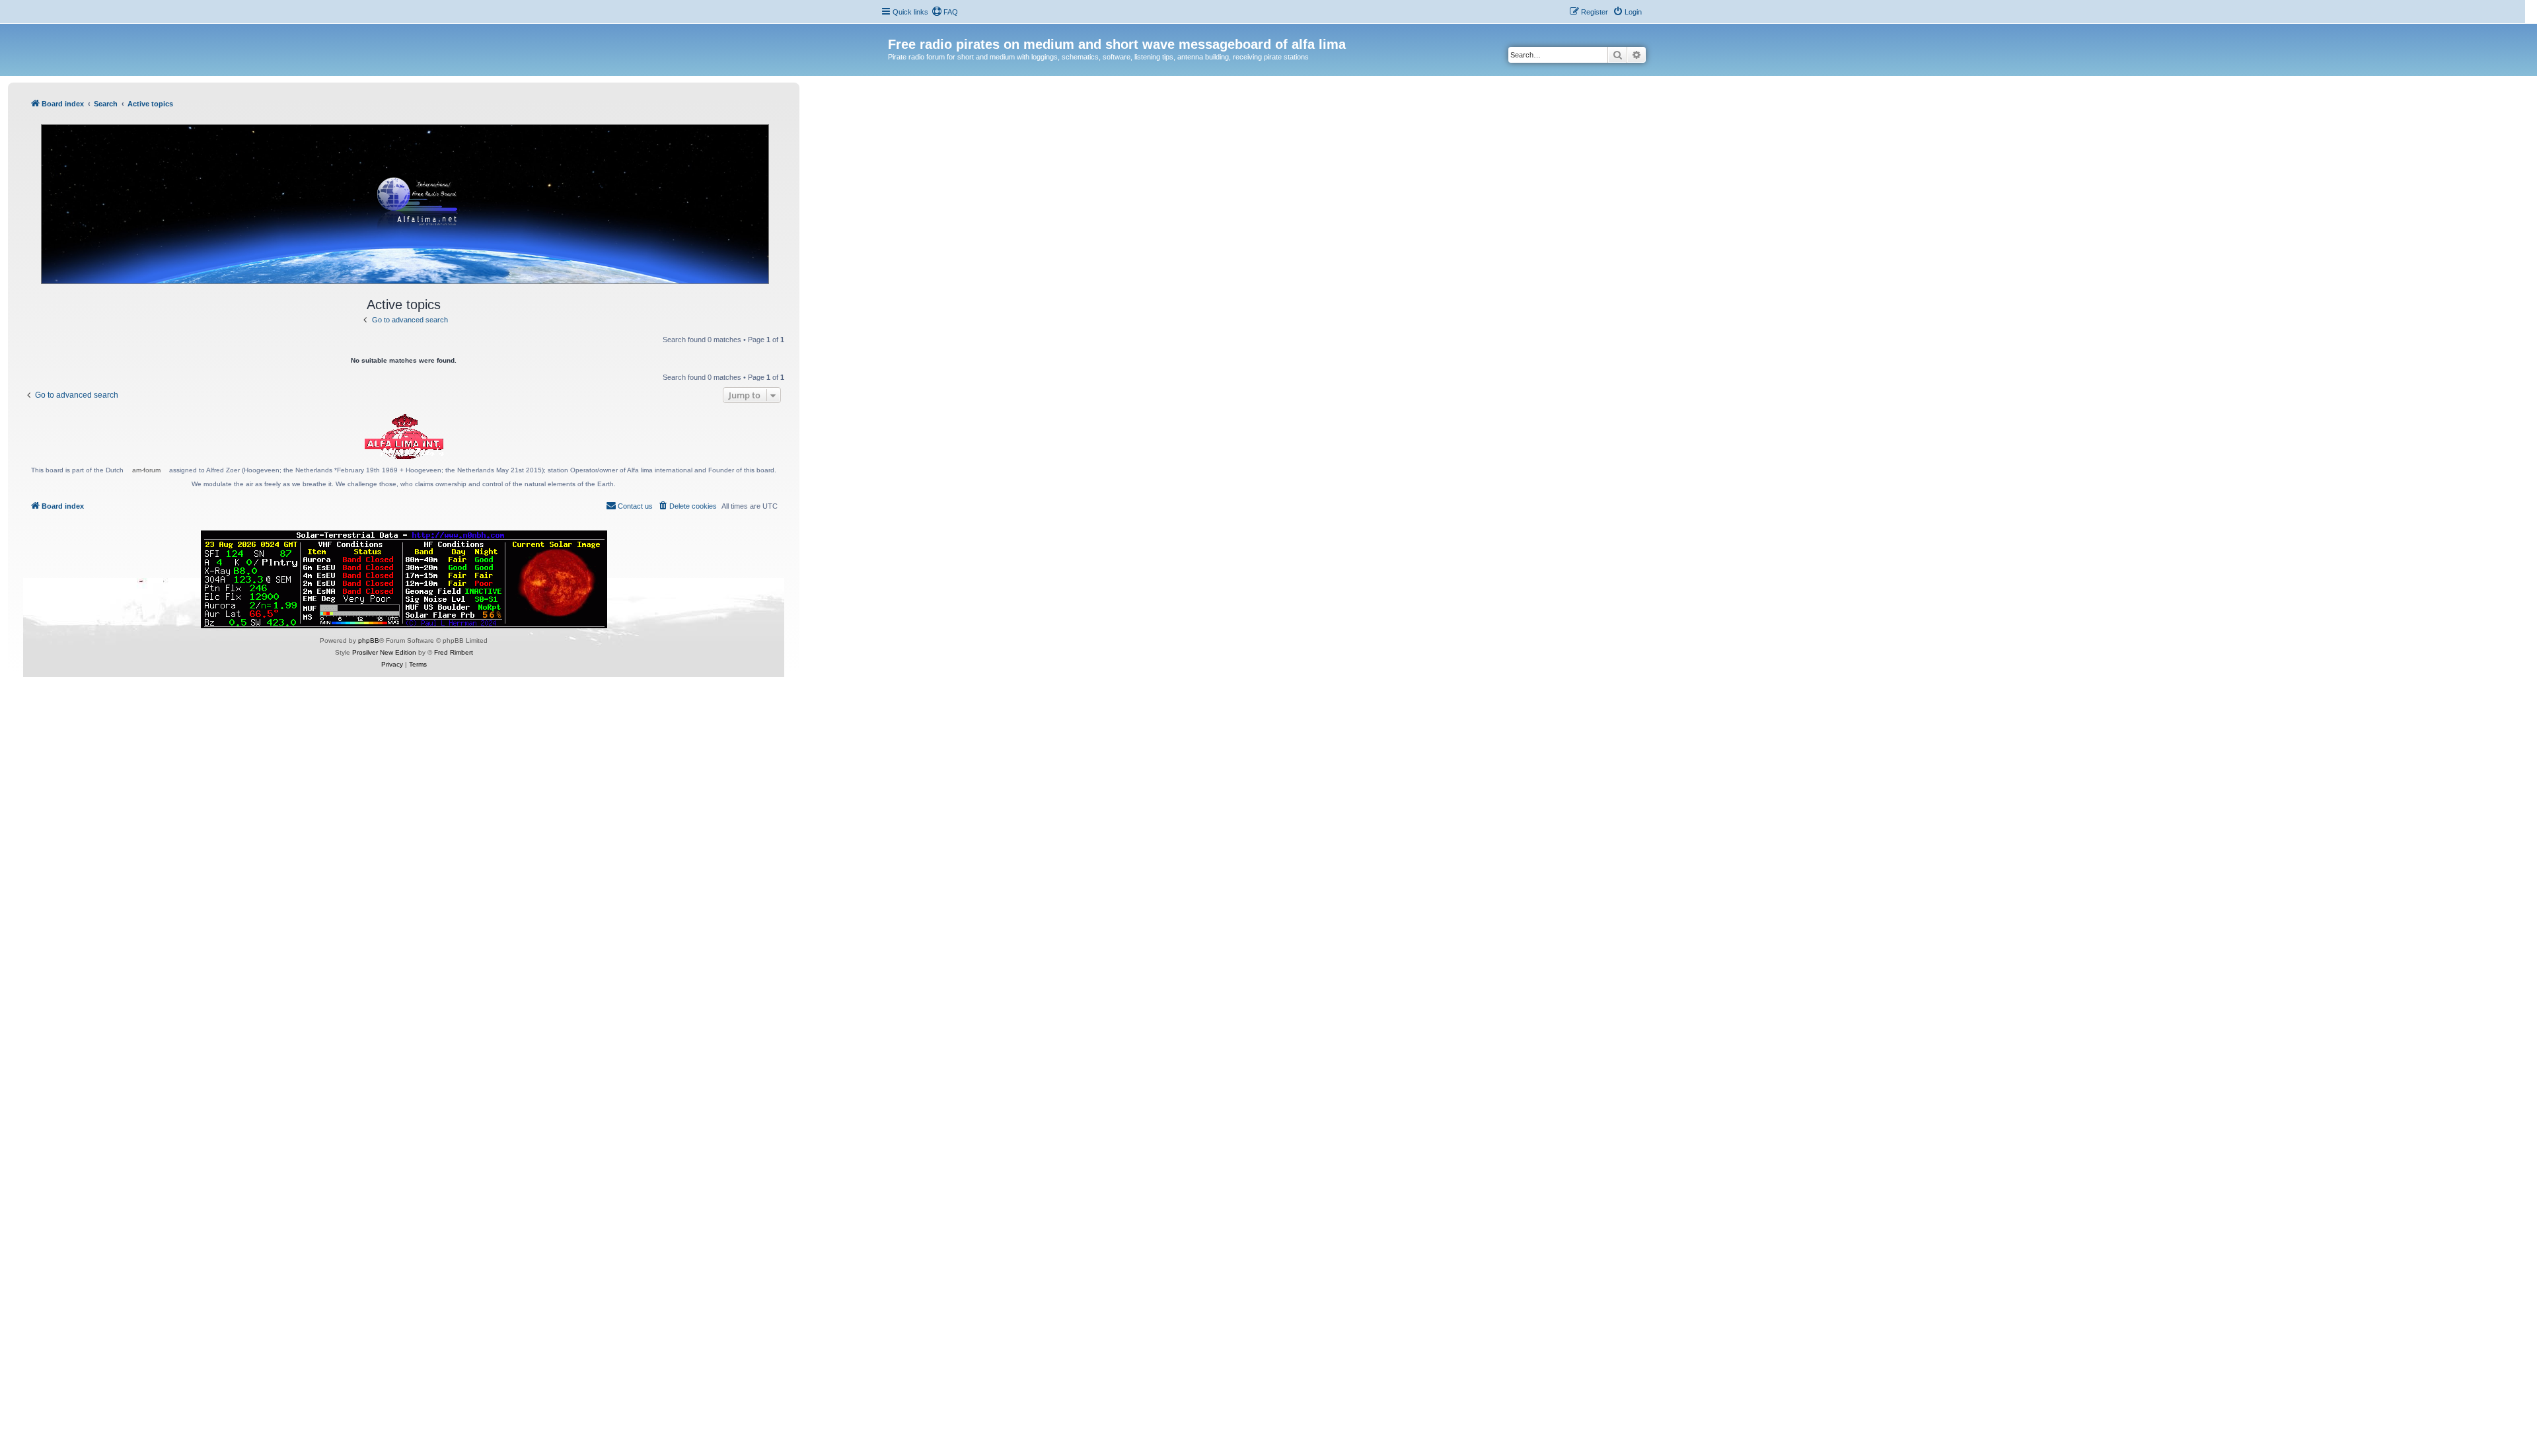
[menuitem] (945, 12)
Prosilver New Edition (384, 652)
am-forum (146, 470)
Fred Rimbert (454, 652)
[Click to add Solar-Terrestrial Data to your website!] (404, 579)
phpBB (369, 640)
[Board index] (896, 30)
